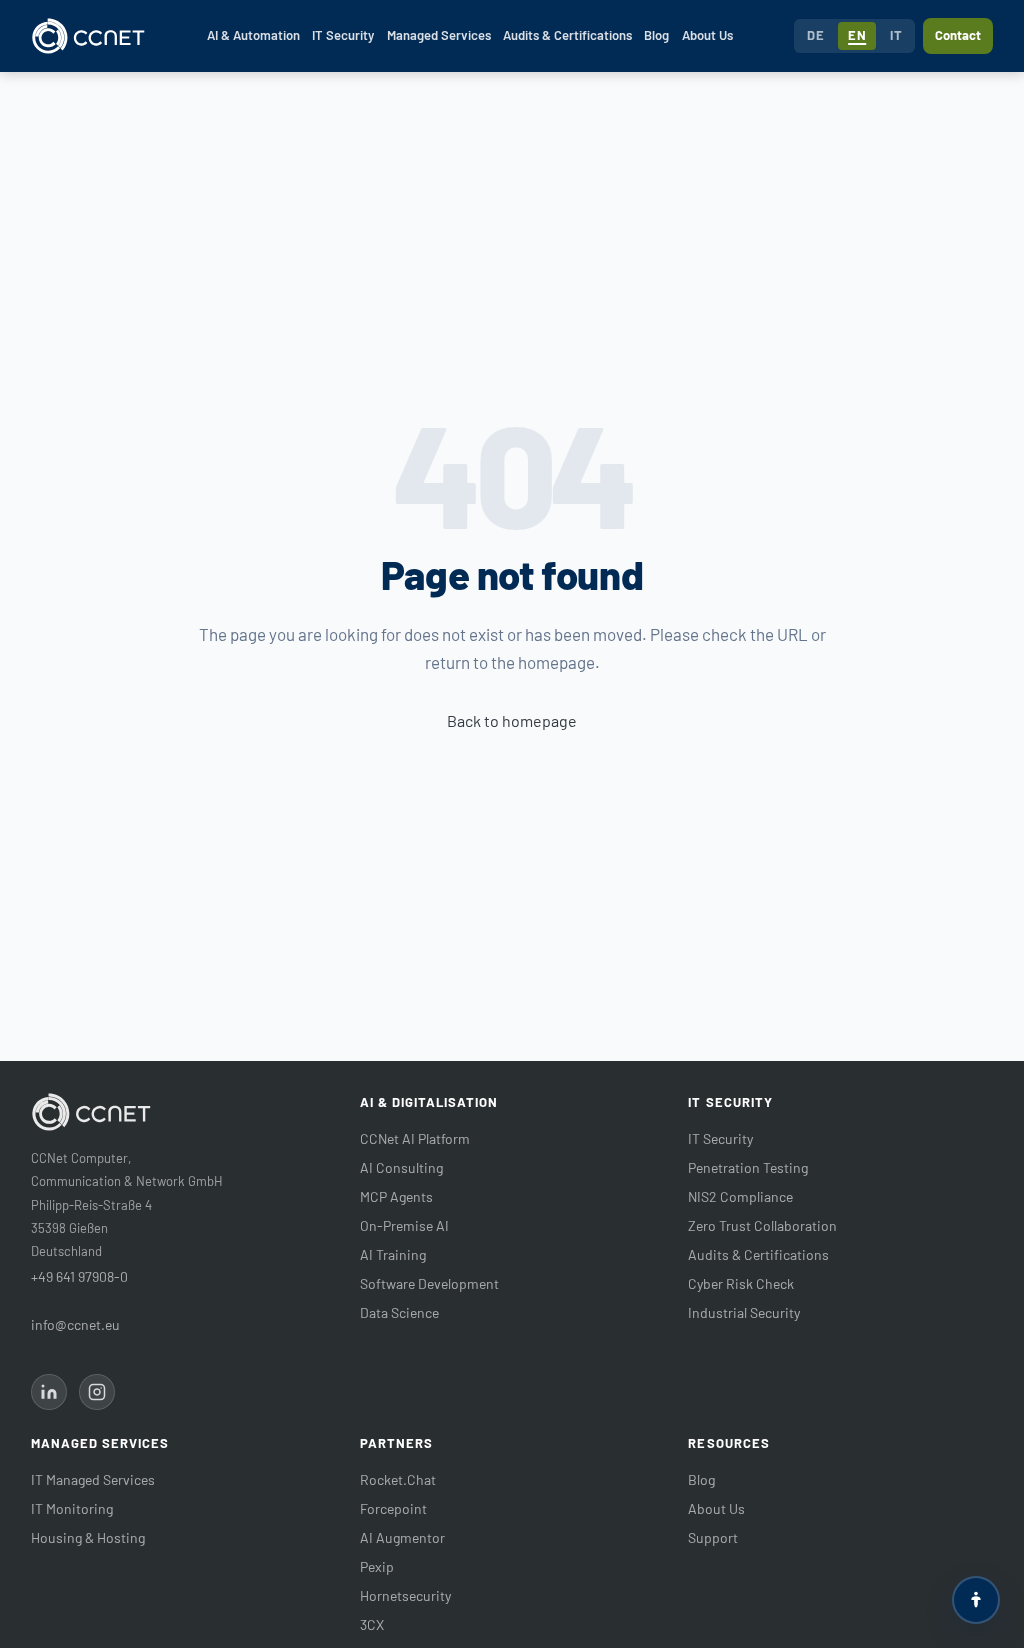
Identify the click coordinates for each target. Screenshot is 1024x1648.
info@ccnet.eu (75, 1324)
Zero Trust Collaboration (762, 1225)
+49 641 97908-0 (79, 1276)
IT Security (343, 35)
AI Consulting (401, 1167)
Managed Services (439, 35)
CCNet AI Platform (415, 1138)
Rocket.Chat (398, 1479)
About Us (707, 35)
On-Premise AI (404, 1225)
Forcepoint (393, 1508)
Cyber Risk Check (741, 1283)
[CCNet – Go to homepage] (88, 36)
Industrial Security (744, 1312)
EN (857, 35)
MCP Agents (396, 1196)
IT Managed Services (93, 1479)
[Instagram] (97, 1392)
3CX (372, 1624)
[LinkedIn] (49, 1392)
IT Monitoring (72, 1508)
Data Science (399, 1312)
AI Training (393, 1254)
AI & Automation (253, 35)
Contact (958, 35)
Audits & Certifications (567, 35)
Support (713, 1537)
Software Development (429, 1283)
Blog (656, 35)
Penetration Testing (748, 1167)
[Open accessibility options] (976, 1600)
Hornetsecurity (405, 1595)
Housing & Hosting (88, 1537)
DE (815, 35)
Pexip (377, 1566)
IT (896, 35)
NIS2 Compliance (740, 1196)
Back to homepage (512, 720)
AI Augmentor (402, 1537)
